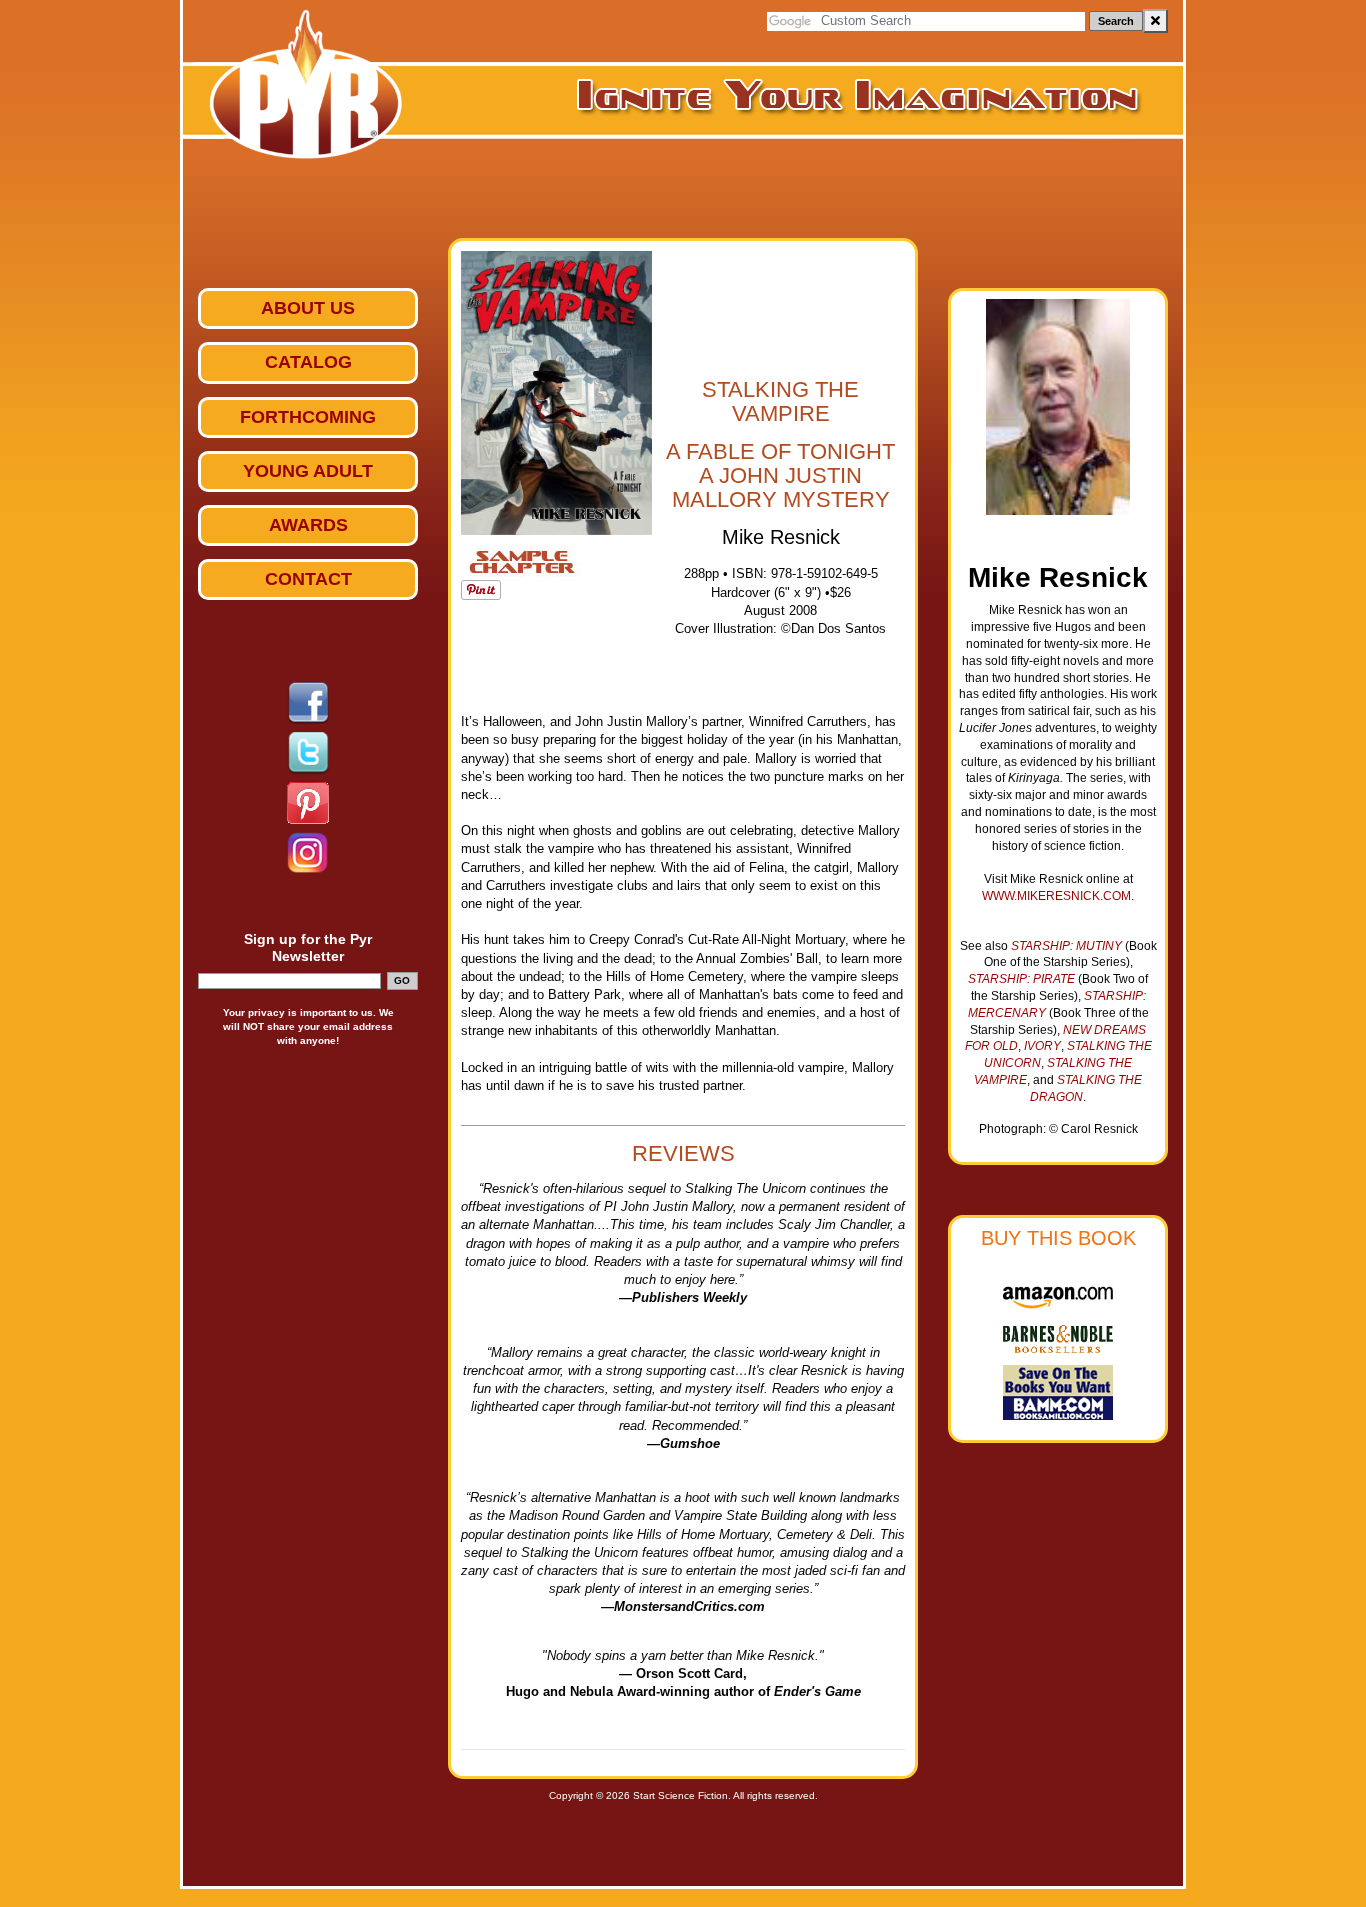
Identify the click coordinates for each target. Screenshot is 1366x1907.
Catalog (308, 362)
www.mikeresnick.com (1056, 896)
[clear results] (1155, 21)
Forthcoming (308, 417)
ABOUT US (308, 308)
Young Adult (308, 471)
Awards (308, 525)
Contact (308, 579)
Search (1116, 21)
